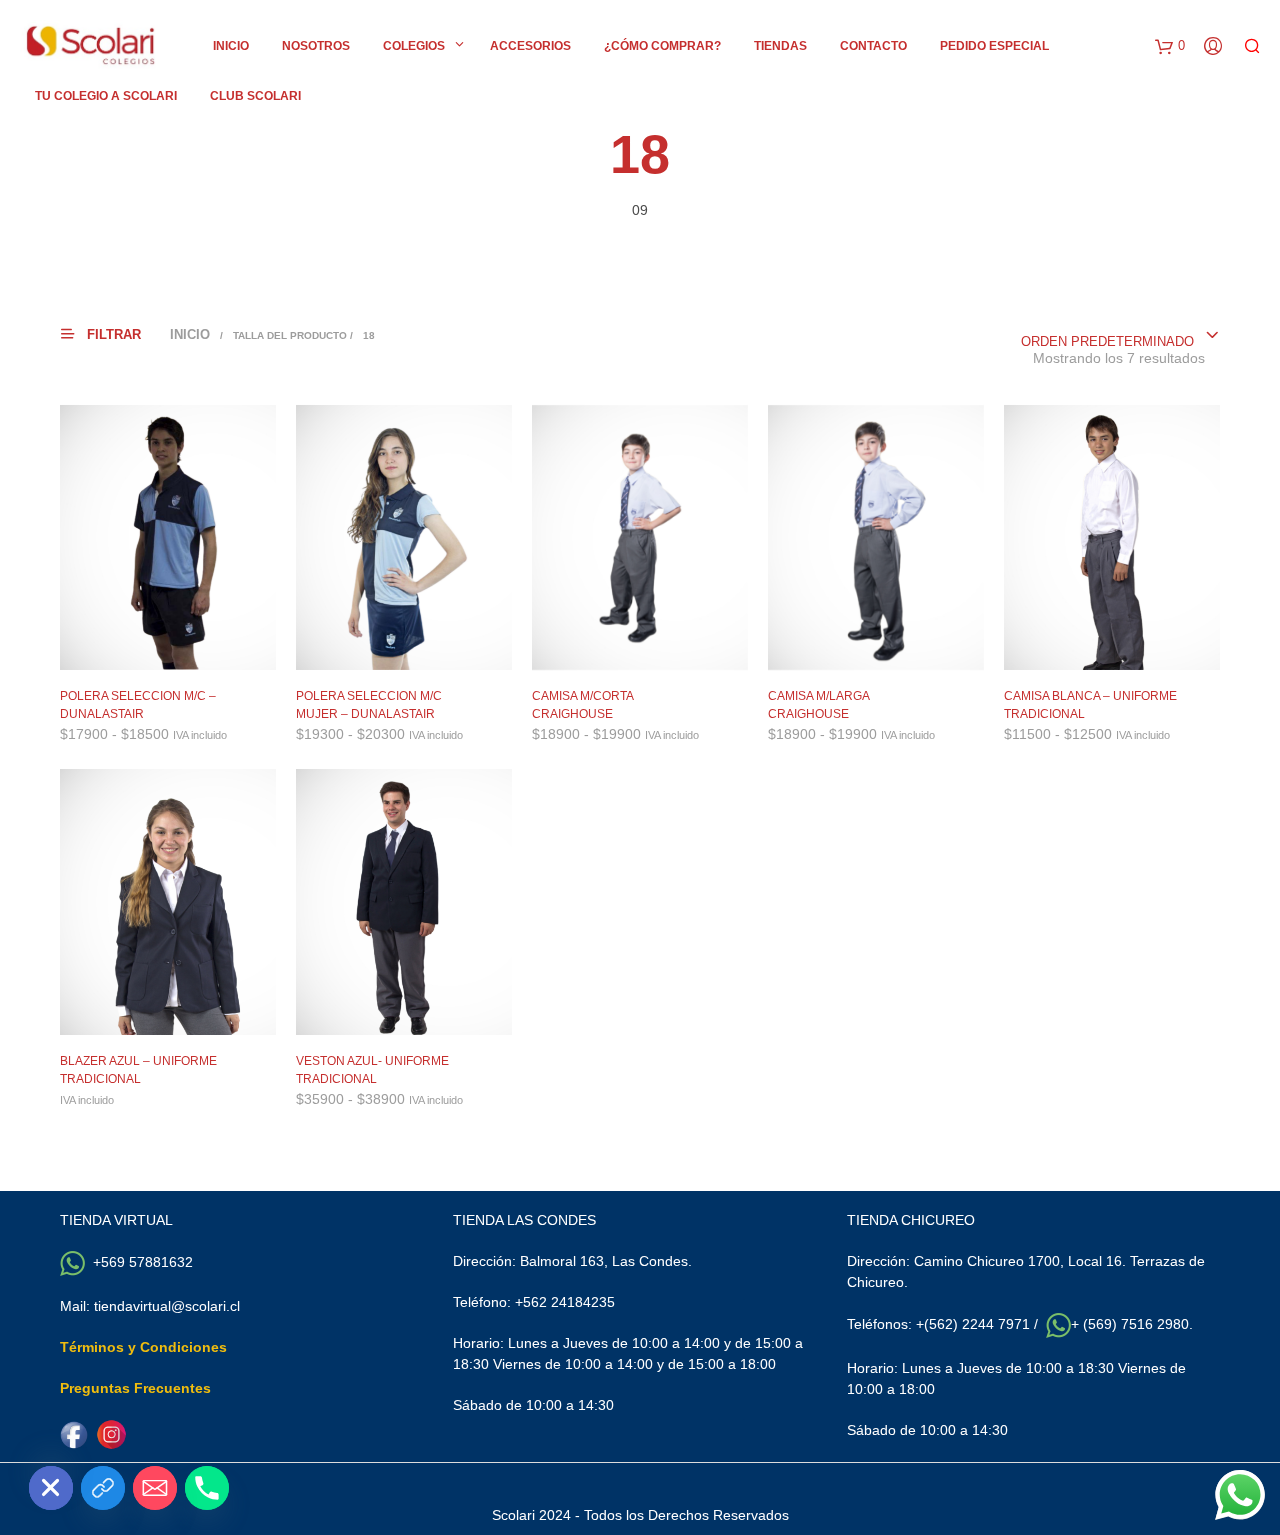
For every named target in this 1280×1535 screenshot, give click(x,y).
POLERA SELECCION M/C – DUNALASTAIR (138, 705)
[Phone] (207, 1488)
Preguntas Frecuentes (135, 1388)
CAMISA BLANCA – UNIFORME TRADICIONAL (1090, 705)
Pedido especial (994, 46)
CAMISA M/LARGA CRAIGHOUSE (818, 705)
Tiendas (780, 46)
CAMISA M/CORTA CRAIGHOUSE (582, 705)
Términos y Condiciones (143, 1347)
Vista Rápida (180, 650)
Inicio (231, 46)
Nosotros (316, 46)
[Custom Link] (103, 1488)
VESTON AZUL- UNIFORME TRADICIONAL (372, 1070)
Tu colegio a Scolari (106, 96)
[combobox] (1120, 336)
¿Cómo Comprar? (662, 46)
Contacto (873, 46)
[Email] (155, 1488)
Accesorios (530, 46)
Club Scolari (255, 96)
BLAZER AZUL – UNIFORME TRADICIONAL (138, 1070)
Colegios (414, 46)
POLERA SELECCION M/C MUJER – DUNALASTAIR (369, 705)
